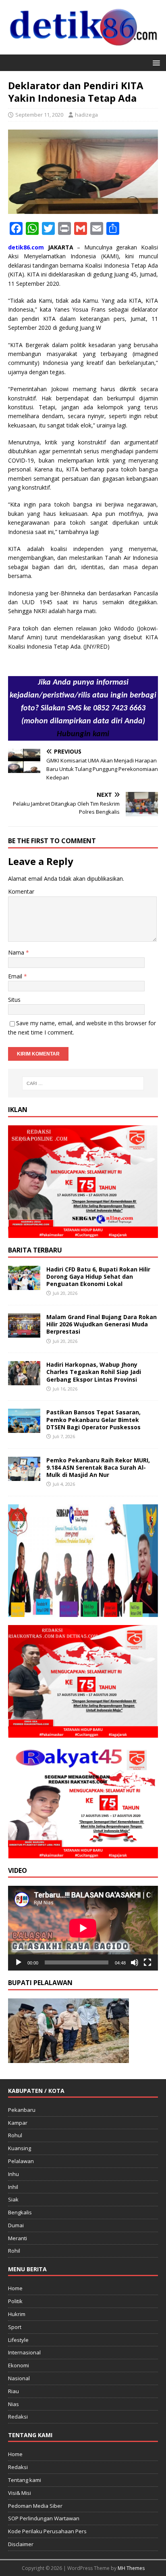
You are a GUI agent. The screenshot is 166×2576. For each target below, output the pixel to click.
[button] (155, 62)
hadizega (86, 115)
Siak (13, 2199)
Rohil (14, 2251)
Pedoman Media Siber (35, 2506)
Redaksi (18, 2417)
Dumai (16, 2225)
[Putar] (19, 1962)
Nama (17, 952)
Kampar (18, 2123)
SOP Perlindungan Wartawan (44, 2518)
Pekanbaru (22, 2110)
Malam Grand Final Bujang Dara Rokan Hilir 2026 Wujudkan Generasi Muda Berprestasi (102, 1324)
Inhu (13, 2174)
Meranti (18, 2238)
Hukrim (17, 2314)
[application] (83, 1928)
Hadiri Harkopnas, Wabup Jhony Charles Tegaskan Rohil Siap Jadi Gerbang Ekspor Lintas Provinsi (94, 1372)
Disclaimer (21, 2544)
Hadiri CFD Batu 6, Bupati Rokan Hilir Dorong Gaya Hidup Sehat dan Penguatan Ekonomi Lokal (98, 1276)
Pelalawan (21, 2161)
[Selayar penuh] (147, 1962)
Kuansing (20, 2148)
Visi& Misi (20, 2493)
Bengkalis (20, 2212)
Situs (14, 1000)
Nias (13, 2404)
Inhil (13, 2187)
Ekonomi (19, 2365)
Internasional (24, 2352)
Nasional (19, 2378)
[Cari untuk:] (83, 1083)
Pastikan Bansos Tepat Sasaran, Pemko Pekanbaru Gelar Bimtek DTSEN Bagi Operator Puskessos (93, 1419)
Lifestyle (18, 2340)
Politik (15, 2301)
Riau (13, 2391)
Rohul (15, 2135)
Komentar (21, 891)
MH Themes (131, 2568)
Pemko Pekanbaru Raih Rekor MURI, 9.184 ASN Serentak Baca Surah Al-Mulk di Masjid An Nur (98, 1467)
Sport (15, 2327)
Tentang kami (25, 2480)
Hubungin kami (83, 734)
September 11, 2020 (39, 115)
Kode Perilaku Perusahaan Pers (47, 2531)
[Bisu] (135, 1962)
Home (15, 2288)
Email (16, 976)
